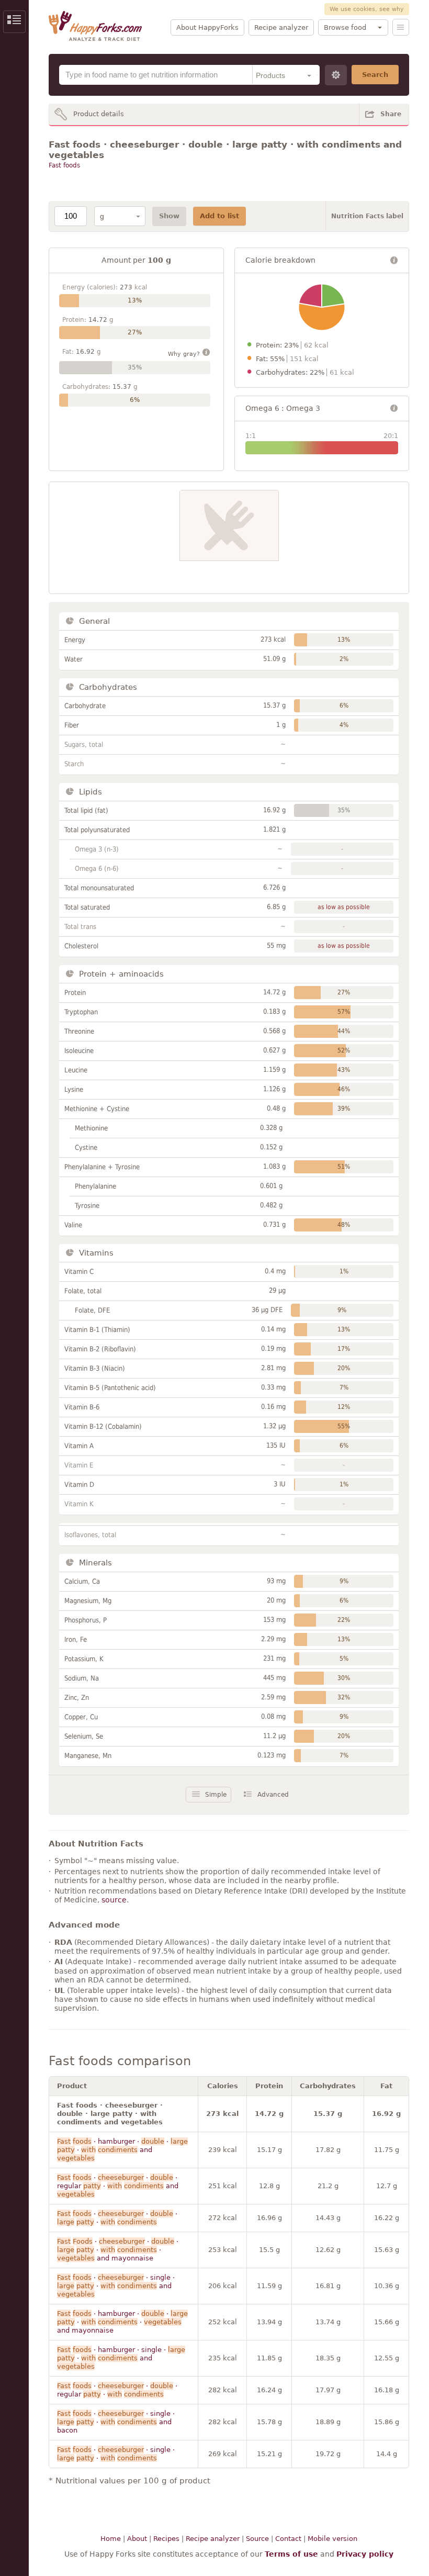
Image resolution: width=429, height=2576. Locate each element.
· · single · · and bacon (116, 2422)
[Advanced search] (336, 75)
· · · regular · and (118, 2186)
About (137, 2539)
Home (111, 2539)
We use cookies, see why (367, 9)
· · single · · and (116, 2286)
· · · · (117, 2218)
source (114, 1900)
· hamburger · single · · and (121, 2358)
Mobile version (332, 2539)
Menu (401, 27)
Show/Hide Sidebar (14, 22)
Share (391, 114)
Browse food (345, 27)
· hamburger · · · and (122, 2150)
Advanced (273, 1795)
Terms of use (291, 2554)
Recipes (166, 2539)
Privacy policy (365, 2554)
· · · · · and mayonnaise (118, 2250)
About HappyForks (207, 27)
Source (257, 2539)
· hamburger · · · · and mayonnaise (122, 2322)
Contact (288, 2539)
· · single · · (116, 2454)
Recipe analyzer (281, 27)
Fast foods (64, 165)
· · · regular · (117, 2390)
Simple (216, 1795)
